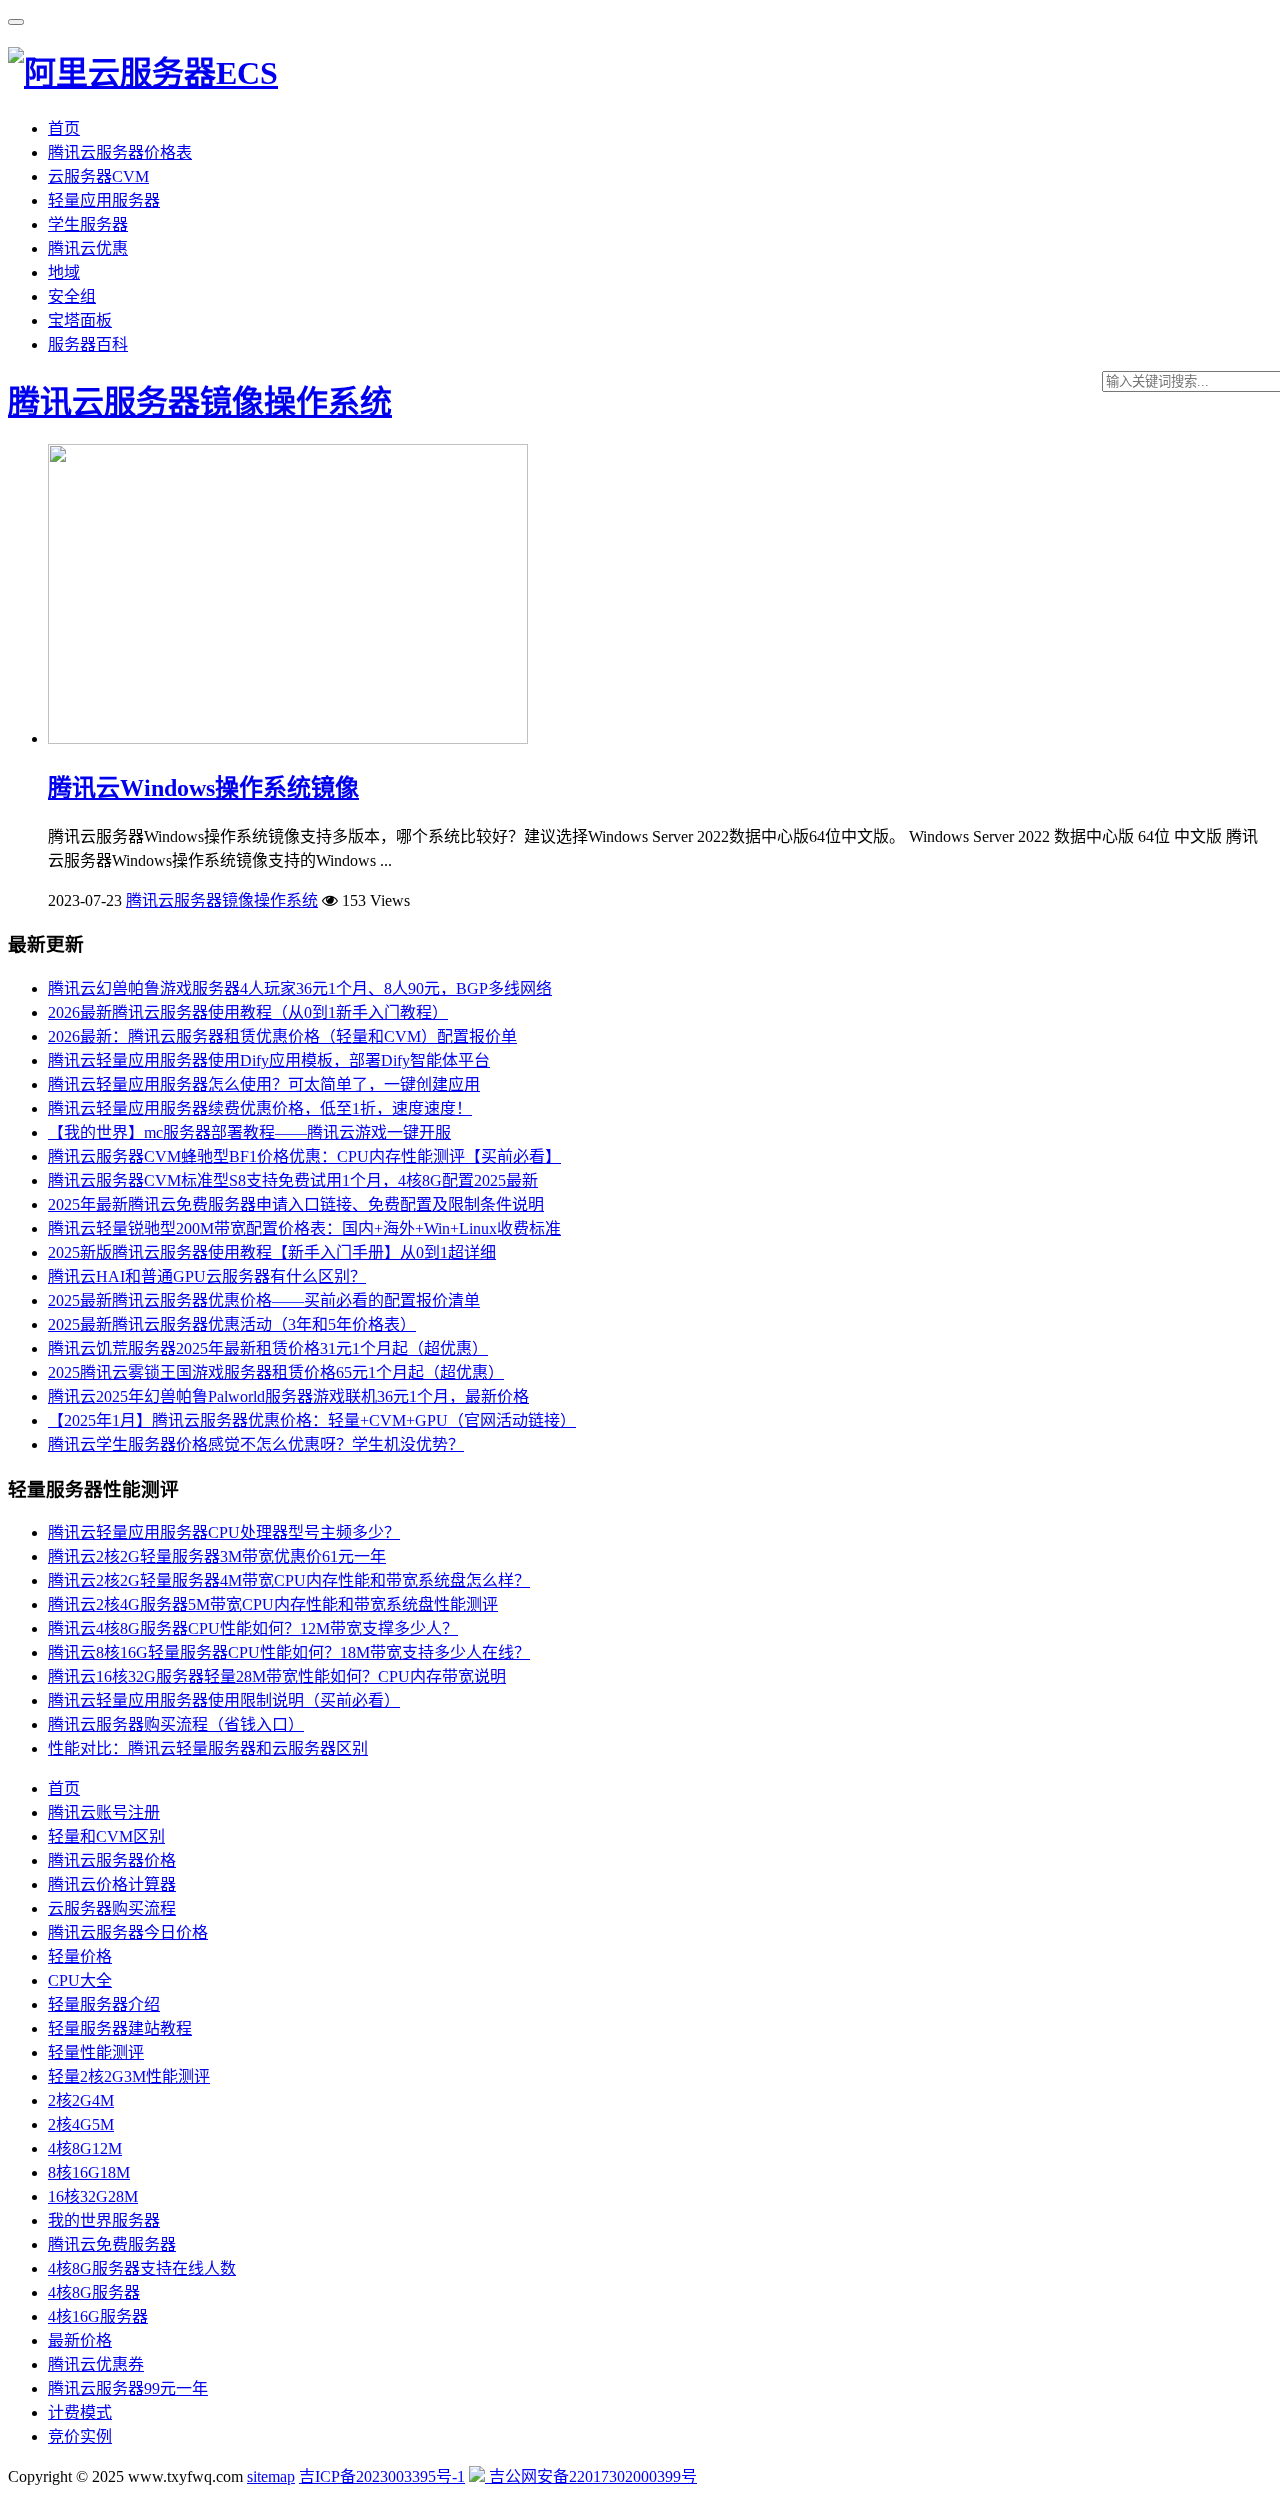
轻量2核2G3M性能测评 (129, 2076)
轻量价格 (80, 1956)
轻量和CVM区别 (106, 1836)
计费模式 (80, 2412)
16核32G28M (93, 2196)
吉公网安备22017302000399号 (591, 2476)
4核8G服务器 (94, 2292)
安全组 (72, 296)
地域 (64, 272)
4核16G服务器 (98, 2316)
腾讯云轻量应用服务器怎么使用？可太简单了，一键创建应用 (264, 1084)
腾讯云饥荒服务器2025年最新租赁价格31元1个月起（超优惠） (268, 1348)
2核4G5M (81, 2124)
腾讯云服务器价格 (112, 1860)
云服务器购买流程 (112, 1908)
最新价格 (80, 2340)
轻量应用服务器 (104, 200)
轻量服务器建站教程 (120, 2028)
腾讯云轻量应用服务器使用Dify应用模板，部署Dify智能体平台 (269, 1060)
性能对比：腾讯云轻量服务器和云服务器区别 (208, 1748)
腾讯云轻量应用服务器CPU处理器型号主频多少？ (224, 1532)
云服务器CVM (98, 176)
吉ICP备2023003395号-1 (382, 2476)
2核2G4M (81, 2100)
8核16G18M (89, 2172)
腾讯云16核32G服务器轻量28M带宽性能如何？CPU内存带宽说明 (277, 1676)
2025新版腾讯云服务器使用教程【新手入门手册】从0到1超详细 (272, 1252)
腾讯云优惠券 (96, 2364)
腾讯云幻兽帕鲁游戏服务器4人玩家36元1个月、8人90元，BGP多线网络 (300, 988)
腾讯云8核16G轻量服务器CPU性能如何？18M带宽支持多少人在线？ (289, 1652)
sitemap (271, 2476)
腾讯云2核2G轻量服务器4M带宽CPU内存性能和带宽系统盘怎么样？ (289, 1580)
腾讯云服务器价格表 (120, 152)
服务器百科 (88, 344)
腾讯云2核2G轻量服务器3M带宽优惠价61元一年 (217, 1556)
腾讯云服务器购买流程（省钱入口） (176, 1724)
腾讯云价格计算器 (112, 1884)
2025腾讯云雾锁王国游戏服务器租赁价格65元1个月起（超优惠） (276, 1372)
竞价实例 (80, 2436)
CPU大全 (80, 1980)
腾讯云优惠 (88, 248)
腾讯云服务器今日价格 (128, 1932)
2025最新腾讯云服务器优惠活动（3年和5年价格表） (232, 1324)
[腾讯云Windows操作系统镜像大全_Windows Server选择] (288, 738)
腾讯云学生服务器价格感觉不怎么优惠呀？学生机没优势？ (256, 1444)
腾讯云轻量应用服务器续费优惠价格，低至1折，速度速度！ (260, 1108)
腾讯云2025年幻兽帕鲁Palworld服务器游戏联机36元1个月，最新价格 (288, 1396)
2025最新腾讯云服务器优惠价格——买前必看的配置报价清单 (264, 1300)
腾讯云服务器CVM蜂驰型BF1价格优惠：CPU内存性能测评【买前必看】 (304, 1156)
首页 (64, 128)
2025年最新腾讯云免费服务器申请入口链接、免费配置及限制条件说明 (296, 1204)
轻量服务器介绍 (104, 2004)
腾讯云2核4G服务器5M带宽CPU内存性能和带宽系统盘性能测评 (273, 1604)
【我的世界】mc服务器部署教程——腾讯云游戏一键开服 (249, 1132)
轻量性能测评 (96, 2052)
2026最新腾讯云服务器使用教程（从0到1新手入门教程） (248, 1012)
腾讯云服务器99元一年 (128, 2388)
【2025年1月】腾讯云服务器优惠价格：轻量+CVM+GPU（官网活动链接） (312, 1420)
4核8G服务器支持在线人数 (142, 2268)
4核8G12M (85, 2148)
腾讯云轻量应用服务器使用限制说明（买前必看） (224, 1700)
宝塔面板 (80, 320)
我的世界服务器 (104, 2220)
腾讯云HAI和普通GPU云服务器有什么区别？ (207, 1276)
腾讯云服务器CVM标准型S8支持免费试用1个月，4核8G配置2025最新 (293, 1180)
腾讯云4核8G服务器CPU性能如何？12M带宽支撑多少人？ (253, 1628)
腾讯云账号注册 (104, 1812)
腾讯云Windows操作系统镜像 (203, 788)
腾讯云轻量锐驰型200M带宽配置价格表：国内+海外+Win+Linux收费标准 (304, 1228)
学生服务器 (88, 224)
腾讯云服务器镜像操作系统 (200, 402)
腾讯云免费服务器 (112, 2244)
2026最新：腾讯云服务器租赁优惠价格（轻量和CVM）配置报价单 (282, 1036)
